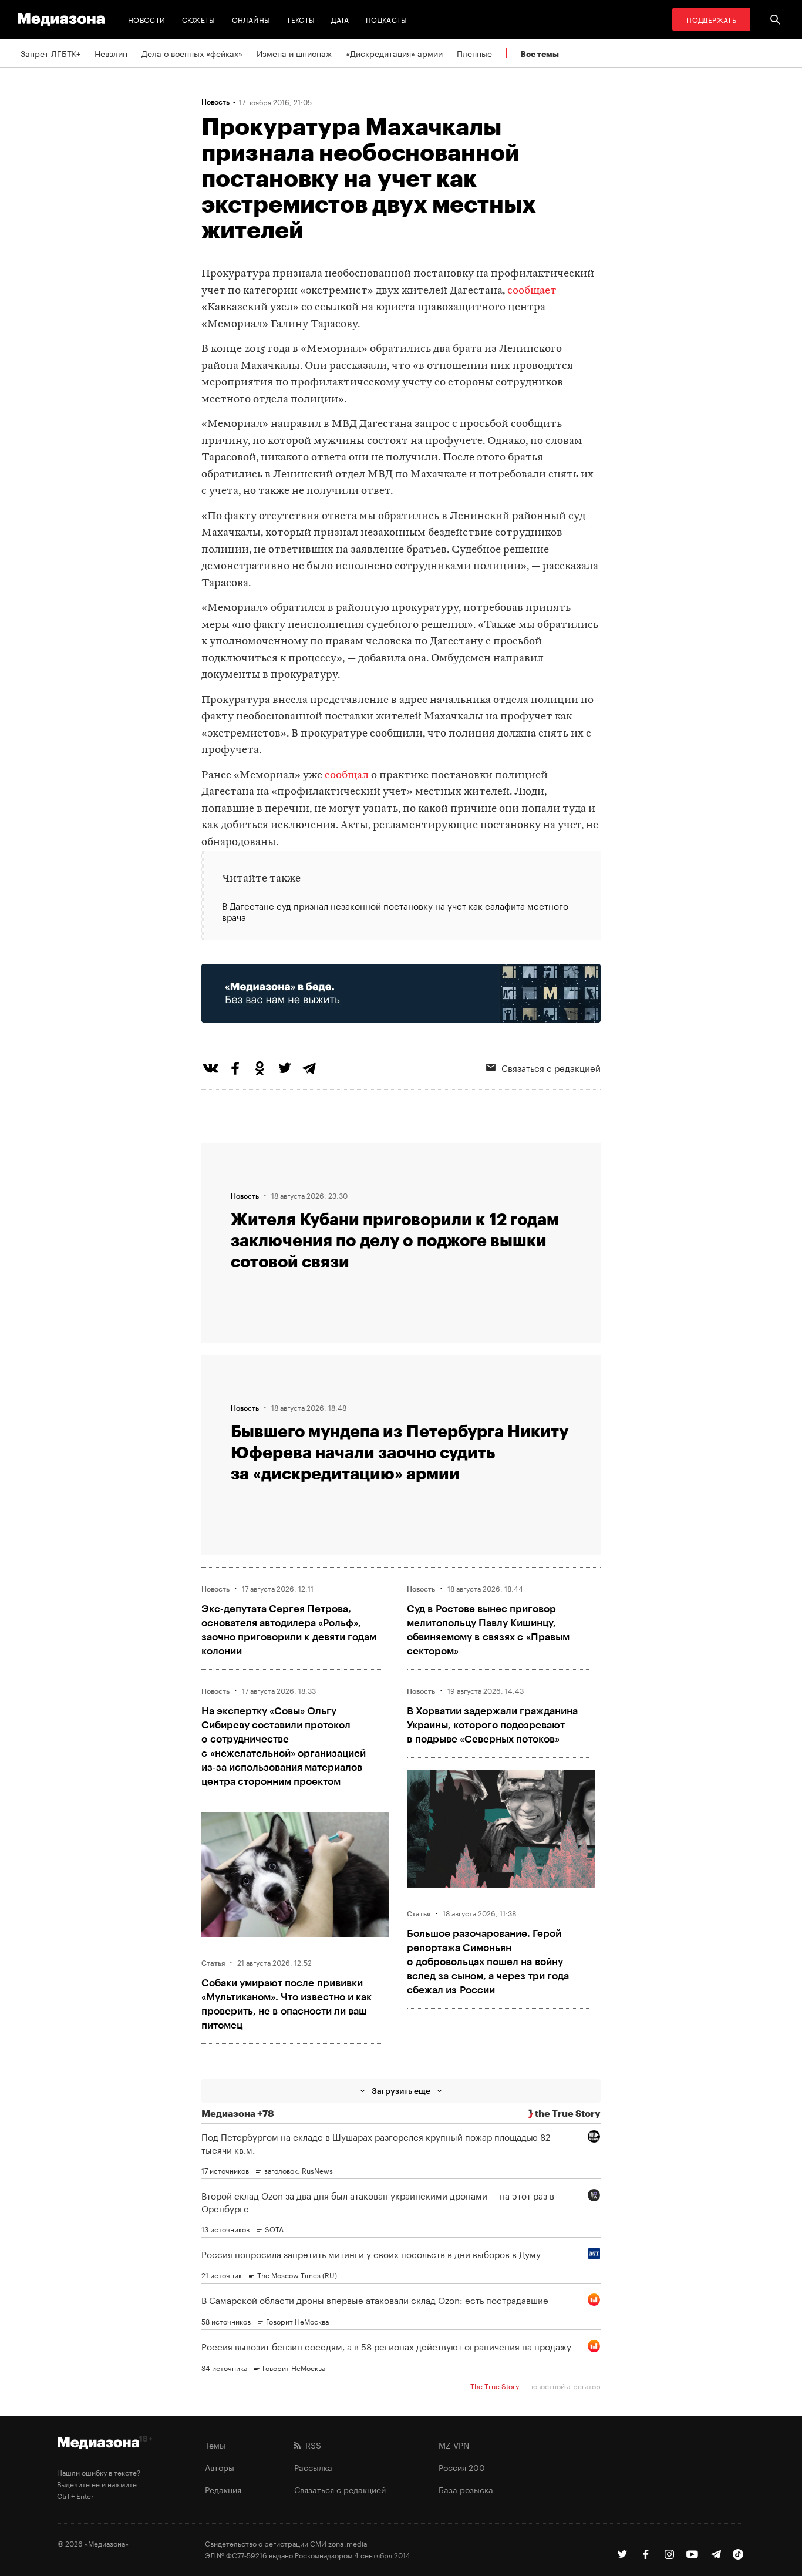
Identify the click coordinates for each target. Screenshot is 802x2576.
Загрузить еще (401, 2091)
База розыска (466, 2489)
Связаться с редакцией (551, 1067)
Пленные (474, 53)
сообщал (347, 776)
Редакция (223, 2489)
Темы (215, 2444)
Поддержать (711, 19)
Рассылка (313, 2467)
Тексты (301, 19)
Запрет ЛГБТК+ (50, 53)
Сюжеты (199, 19)
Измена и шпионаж (294, 53)
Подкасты (387, 19)
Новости (147, 19)
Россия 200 (462, 2467)
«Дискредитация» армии (394, 53)
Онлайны (251, 19)
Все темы (540, 54)
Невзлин (111, 53)
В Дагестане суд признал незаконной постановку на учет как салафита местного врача (395, 912)
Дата (340, 19)
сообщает (532, 291)
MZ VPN (454, 2444)
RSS (311, 2444)
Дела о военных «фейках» (192, 53)
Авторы (220, 2467)
